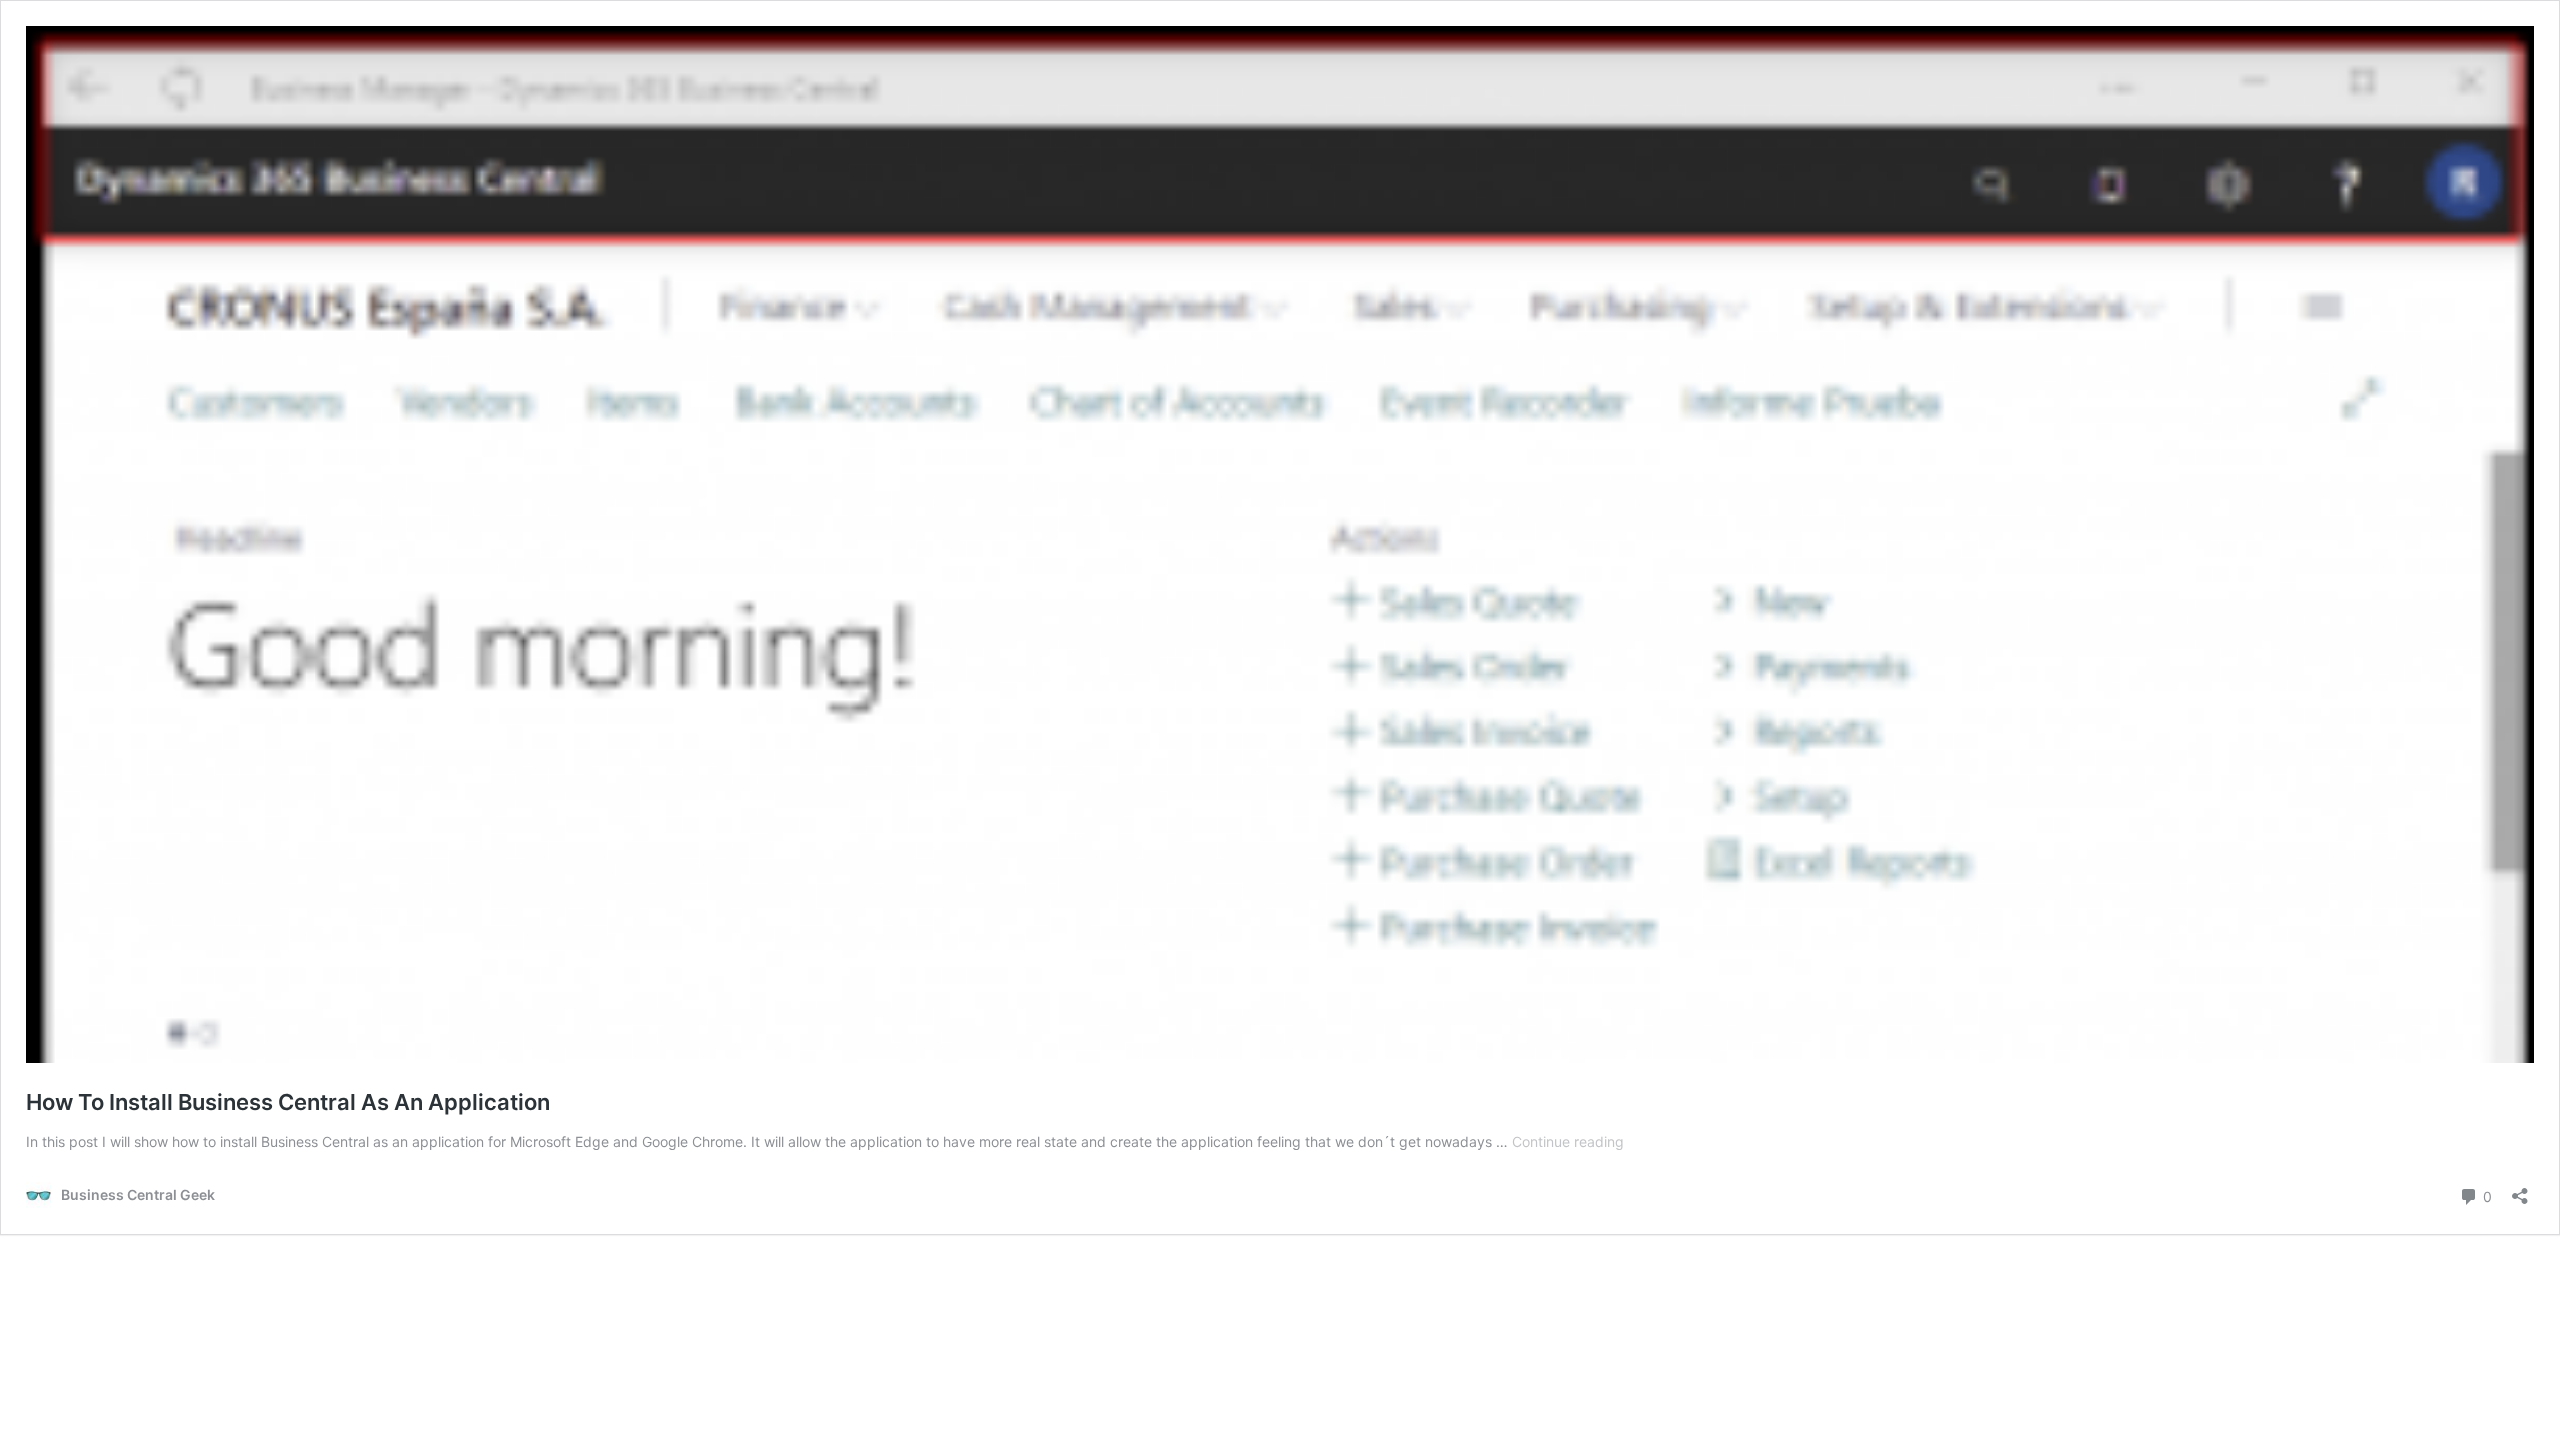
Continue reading (1568, 1141)
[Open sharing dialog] (2520, 1189)
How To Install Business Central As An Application (288, 1102)
